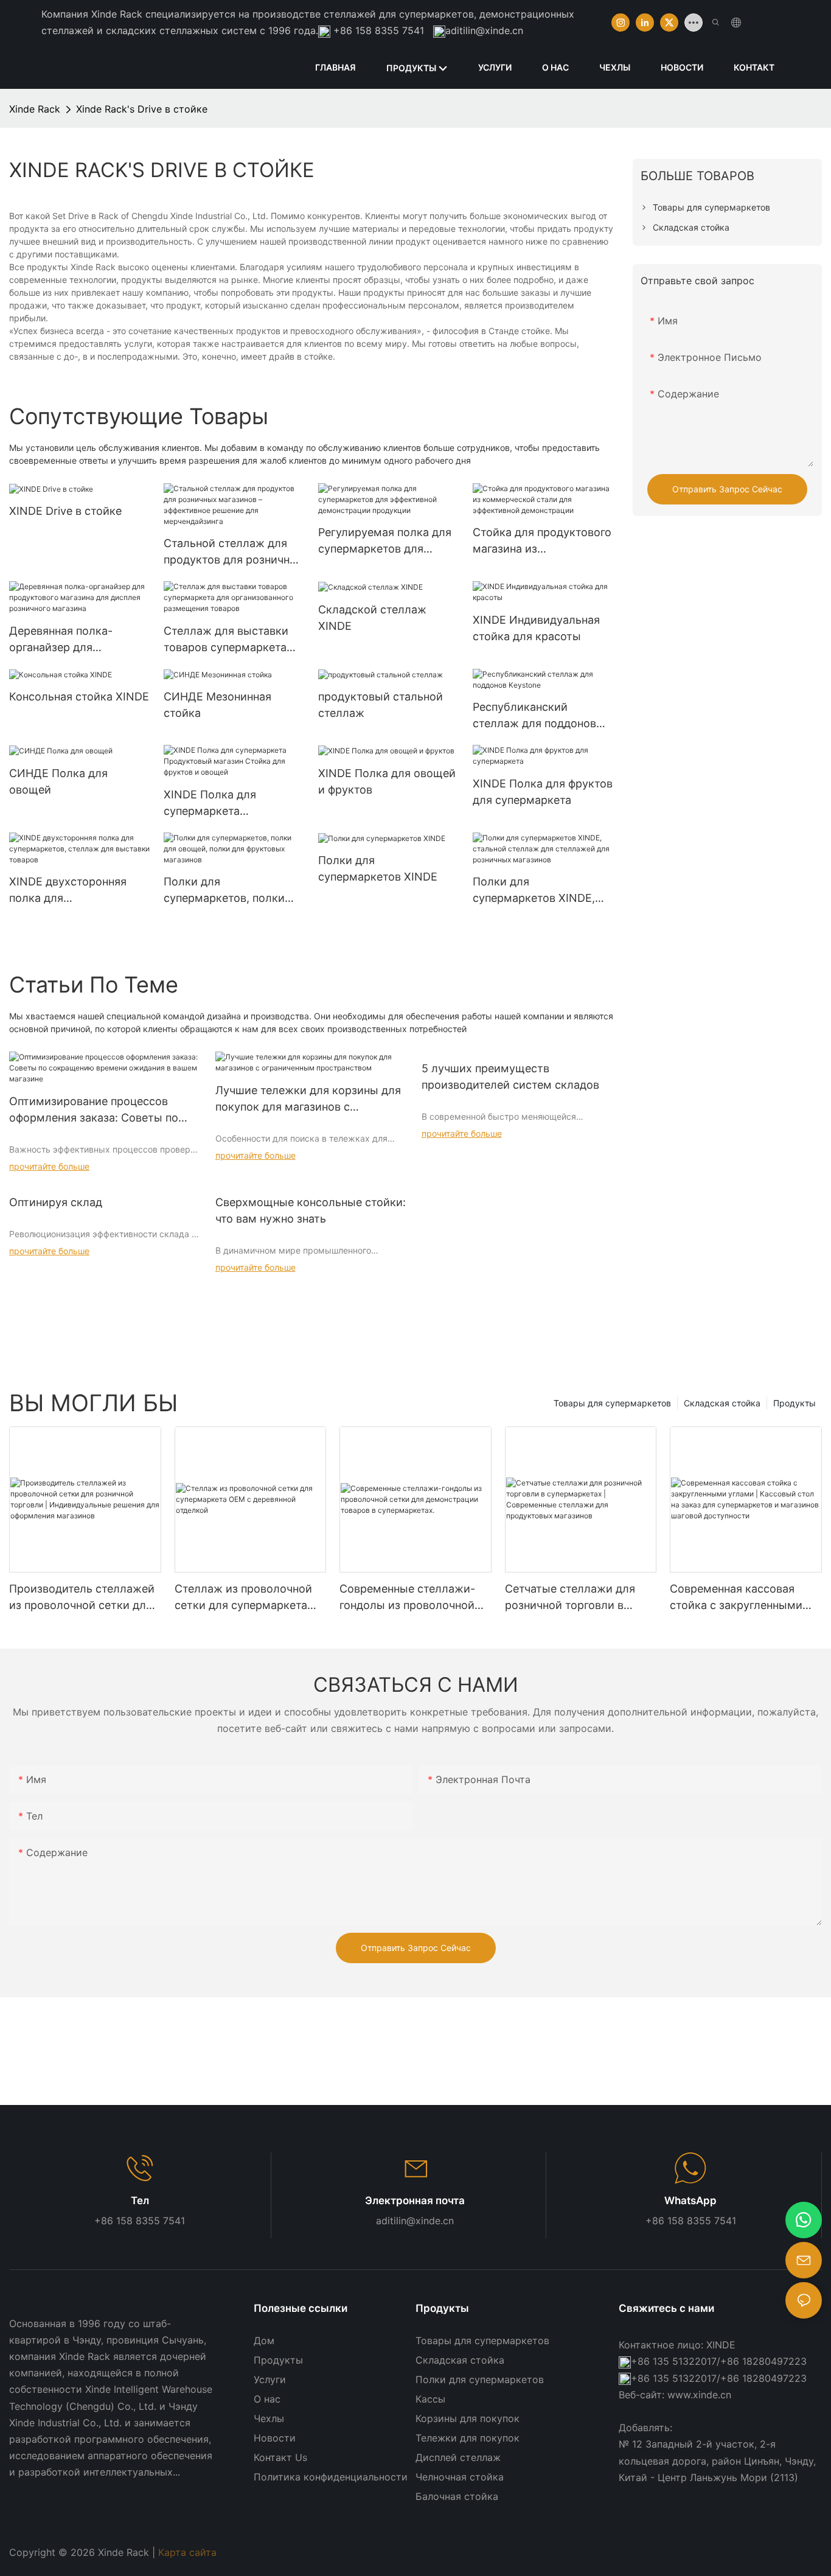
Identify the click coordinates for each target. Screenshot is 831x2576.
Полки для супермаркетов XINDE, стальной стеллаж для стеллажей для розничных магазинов (534, 891)
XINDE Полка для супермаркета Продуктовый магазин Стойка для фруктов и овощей (224, 804)
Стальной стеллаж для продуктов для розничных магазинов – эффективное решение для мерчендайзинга (234, 552)
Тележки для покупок (468, 2438)
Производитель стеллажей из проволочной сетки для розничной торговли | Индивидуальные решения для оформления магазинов (84, 1598)
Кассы (430, 2399)
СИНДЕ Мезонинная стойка (217, 705)
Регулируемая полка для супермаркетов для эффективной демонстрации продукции (388, 541)
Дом (264, 2340)
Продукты (794, 1403)
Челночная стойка (460, 2477)
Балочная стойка (457, 2496)
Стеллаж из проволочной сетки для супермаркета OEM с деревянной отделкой (243, 1598)
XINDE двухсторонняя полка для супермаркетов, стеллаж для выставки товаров (77, 891)
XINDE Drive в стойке (65, 511)
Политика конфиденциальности (331, 2477)
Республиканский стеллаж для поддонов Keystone (534, 716)
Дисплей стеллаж (458, 2457)
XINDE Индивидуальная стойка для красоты (536, 628)
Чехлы (269, 2418)
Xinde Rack (35, 109)
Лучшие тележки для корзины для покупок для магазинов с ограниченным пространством (308, 1099)
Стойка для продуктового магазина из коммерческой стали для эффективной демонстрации (542, 541)
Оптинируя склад (56, 1202)
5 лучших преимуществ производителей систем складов (510, 1077)
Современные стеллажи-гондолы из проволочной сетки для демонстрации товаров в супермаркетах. (410, 1598)
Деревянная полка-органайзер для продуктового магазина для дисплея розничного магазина (75, 640)
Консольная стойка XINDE (79, 696)
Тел (140, 2201)
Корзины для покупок (468, 2418)
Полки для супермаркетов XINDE (378, 868)
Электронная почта (415, 2201)
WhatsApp (690, 2201)
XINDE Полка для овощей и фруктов (387, 781)
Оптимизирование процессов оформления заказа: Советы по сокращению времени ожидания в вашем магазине (102, 1110)
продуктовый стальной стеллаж (381, 705)
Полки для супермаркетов (480, 2379)
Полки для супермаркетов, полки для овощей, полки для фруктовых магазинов (226, 891)
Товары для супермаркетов (612, 1403)
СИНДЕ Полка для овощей (58, 781)
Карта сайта (189, 2552)
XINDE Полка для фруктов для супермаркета (543, 792)
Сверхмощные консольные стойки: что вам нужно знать (311, 1210)
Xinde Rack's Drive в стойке (142, 109)
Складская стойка (722, 1403)
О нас (267, 2399)
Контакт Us (280, 2457)
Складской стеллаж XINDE (372, 618)
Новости (275, 2438)
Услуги (270, 2379)
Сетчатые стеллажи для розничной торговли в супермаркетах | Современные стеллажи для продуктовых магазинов (570, 1598)
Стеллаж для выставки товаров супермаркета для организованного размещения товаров (226, 640)
